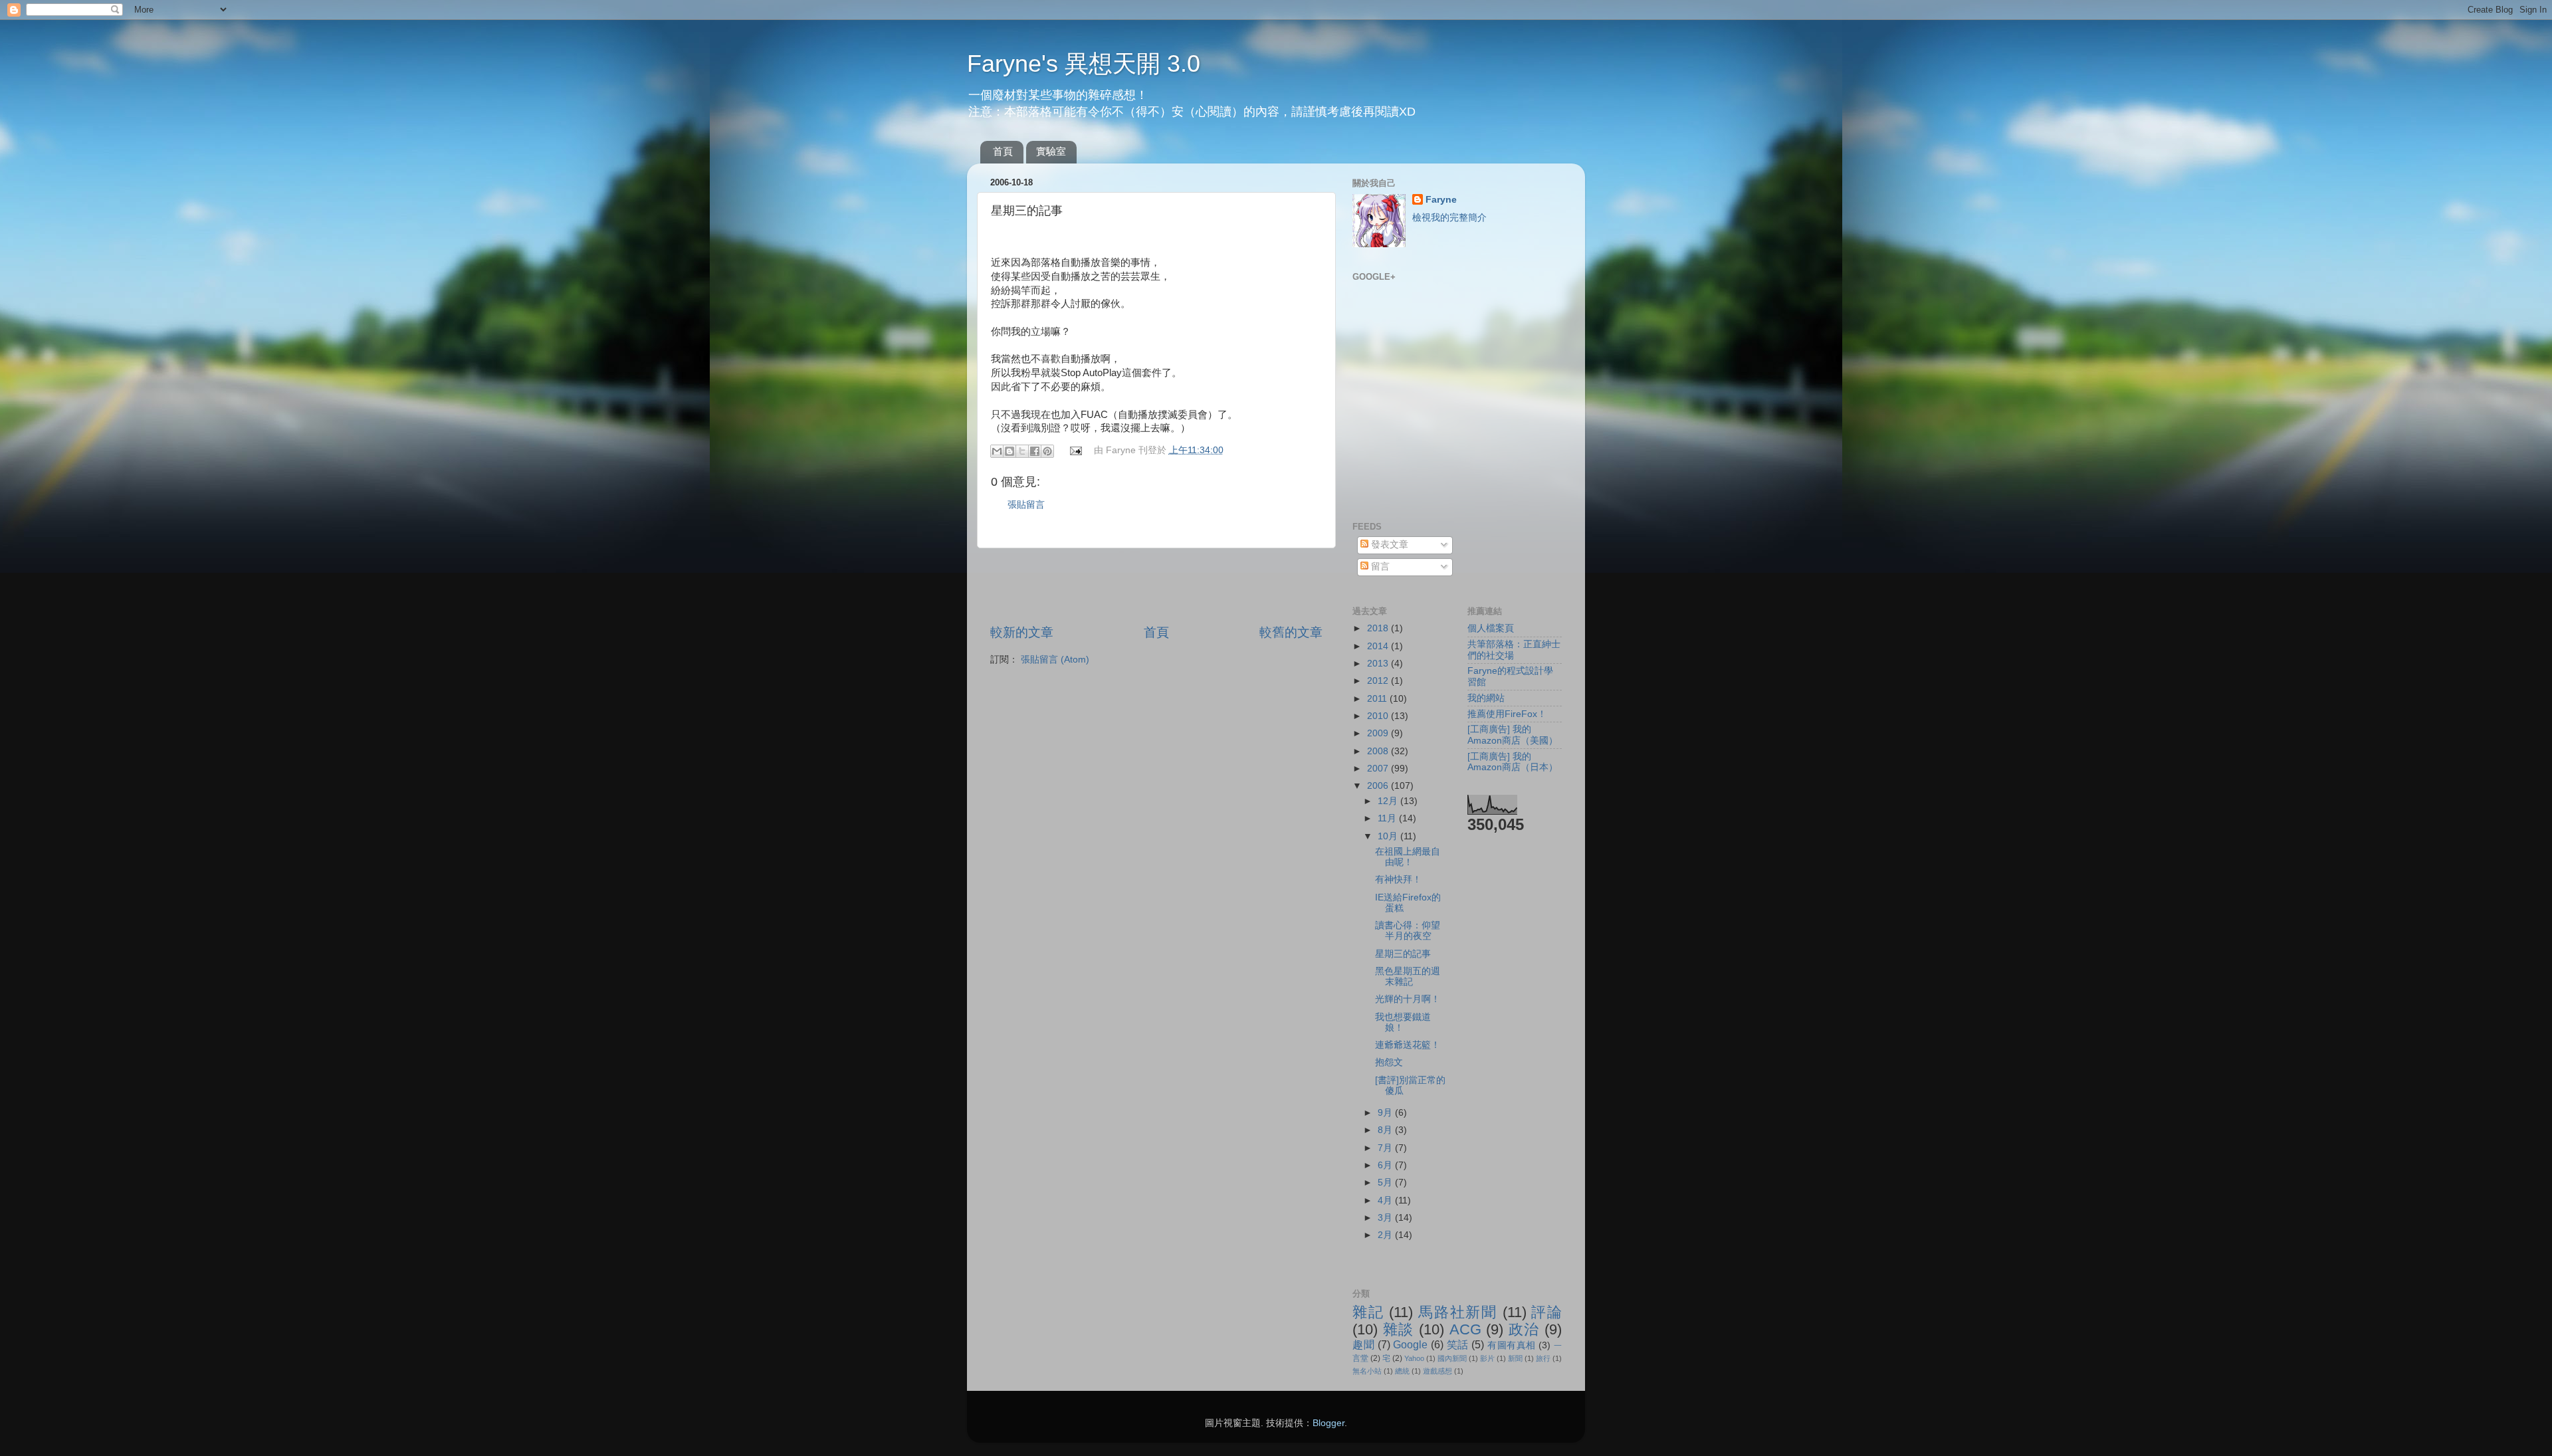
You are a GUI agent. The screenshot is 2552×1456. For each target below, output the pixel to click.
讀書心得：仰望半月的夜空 (1408, 931)
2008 (1379, 751)
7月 (1386, 1148)
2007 (1379, 769)
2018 (1379, 628)
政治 (1524, 1329)
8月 (1386, 1130)
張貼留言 (1026, 505)
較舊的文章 (1291, 632)
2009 (1379, 733)
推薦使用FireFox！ (1507, 714)
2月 (1386, 1235)
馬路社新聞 (1458, 1312)
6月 (1386, 1165)
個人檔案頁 (1491, 628)
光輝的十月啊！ (1408, 999)
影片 (1487, 1358)
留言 (1379, 567)
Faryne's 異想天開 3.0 (1084, 63)
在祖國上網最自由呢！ (1408, 857)
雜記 (1368, 1312)
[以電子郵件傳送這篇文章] (997, 451)
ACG (1465, 1329)
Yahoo (1414, 1358)
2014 (1379, 646)
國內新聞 (1452, 1358)
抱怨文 (1389, 1062)
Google (1410, 1344)
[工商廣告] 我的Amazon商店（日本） (1513, 762)
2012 (1379, 681)
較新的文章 (1022, 632)
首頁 (1003, 151)
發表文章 (1388, 545)
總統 (1402, 1371)
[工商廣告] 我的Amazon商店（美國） (1513, 735)
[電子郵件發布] (1076, 450)
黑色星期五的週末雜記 (1408, 977)
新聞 (1515, 1358)
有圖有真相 (1512, 1345)
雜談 (1399, 1329)
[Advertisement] (1156, 586)
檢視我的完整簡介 (1449, 218)
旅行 (1543, 1358)
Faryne (1441, 200)
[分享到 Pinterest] (1047, 451)
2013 (1379, 664)
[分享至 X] (1022, 451)
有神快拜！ (1398, 880)
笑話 (1458, 1344)
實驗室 (1051, 151)
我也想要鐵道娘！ (1403, 1022)
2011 (1378, 699)
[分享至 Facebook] (1035, 451)
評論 (1546, 1312)
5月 (1386, 1183)
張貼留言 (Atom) (1055, 660)
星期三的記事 (1403, 954)
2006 (1379, 786)
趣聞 (1363, 1344)
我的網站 (1486, 698)
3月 (1386, 1218)
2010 (1379, 716)
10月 (1389, 836)
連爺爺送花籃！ (1408, 1045)
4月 (1386, 1200)
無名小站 (1367, 1371)
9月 (1386, 1113)
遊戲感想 (1437, 1371)
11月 (1388, 818)
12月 (1389, 801)
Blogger (1329, 1423)
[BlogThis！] (1010, 451)
